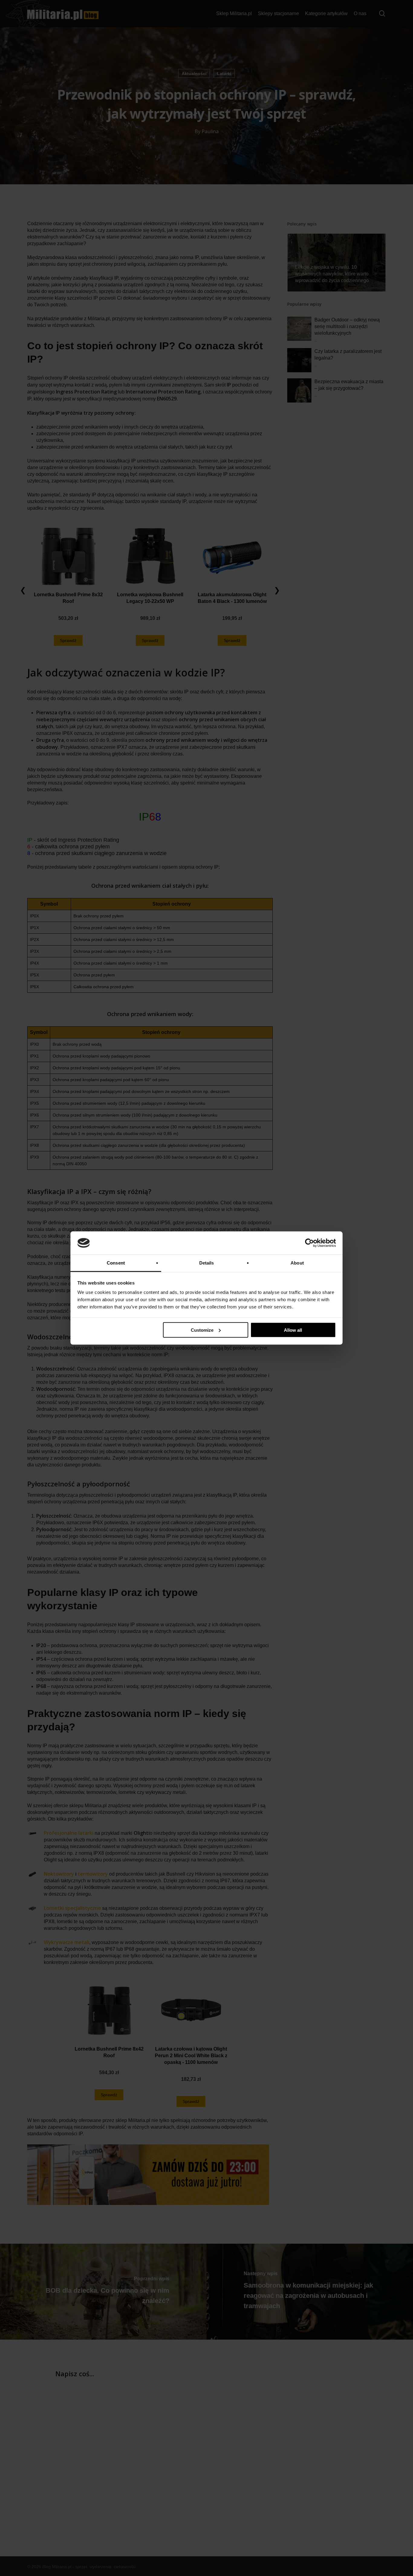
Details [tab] (207, 1263)
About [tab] (297, 1263)
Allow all (293, 1330)
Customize (202, 1330)
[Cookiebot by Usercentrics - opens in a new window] (309, 1243)
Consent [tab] (116, 1263)
